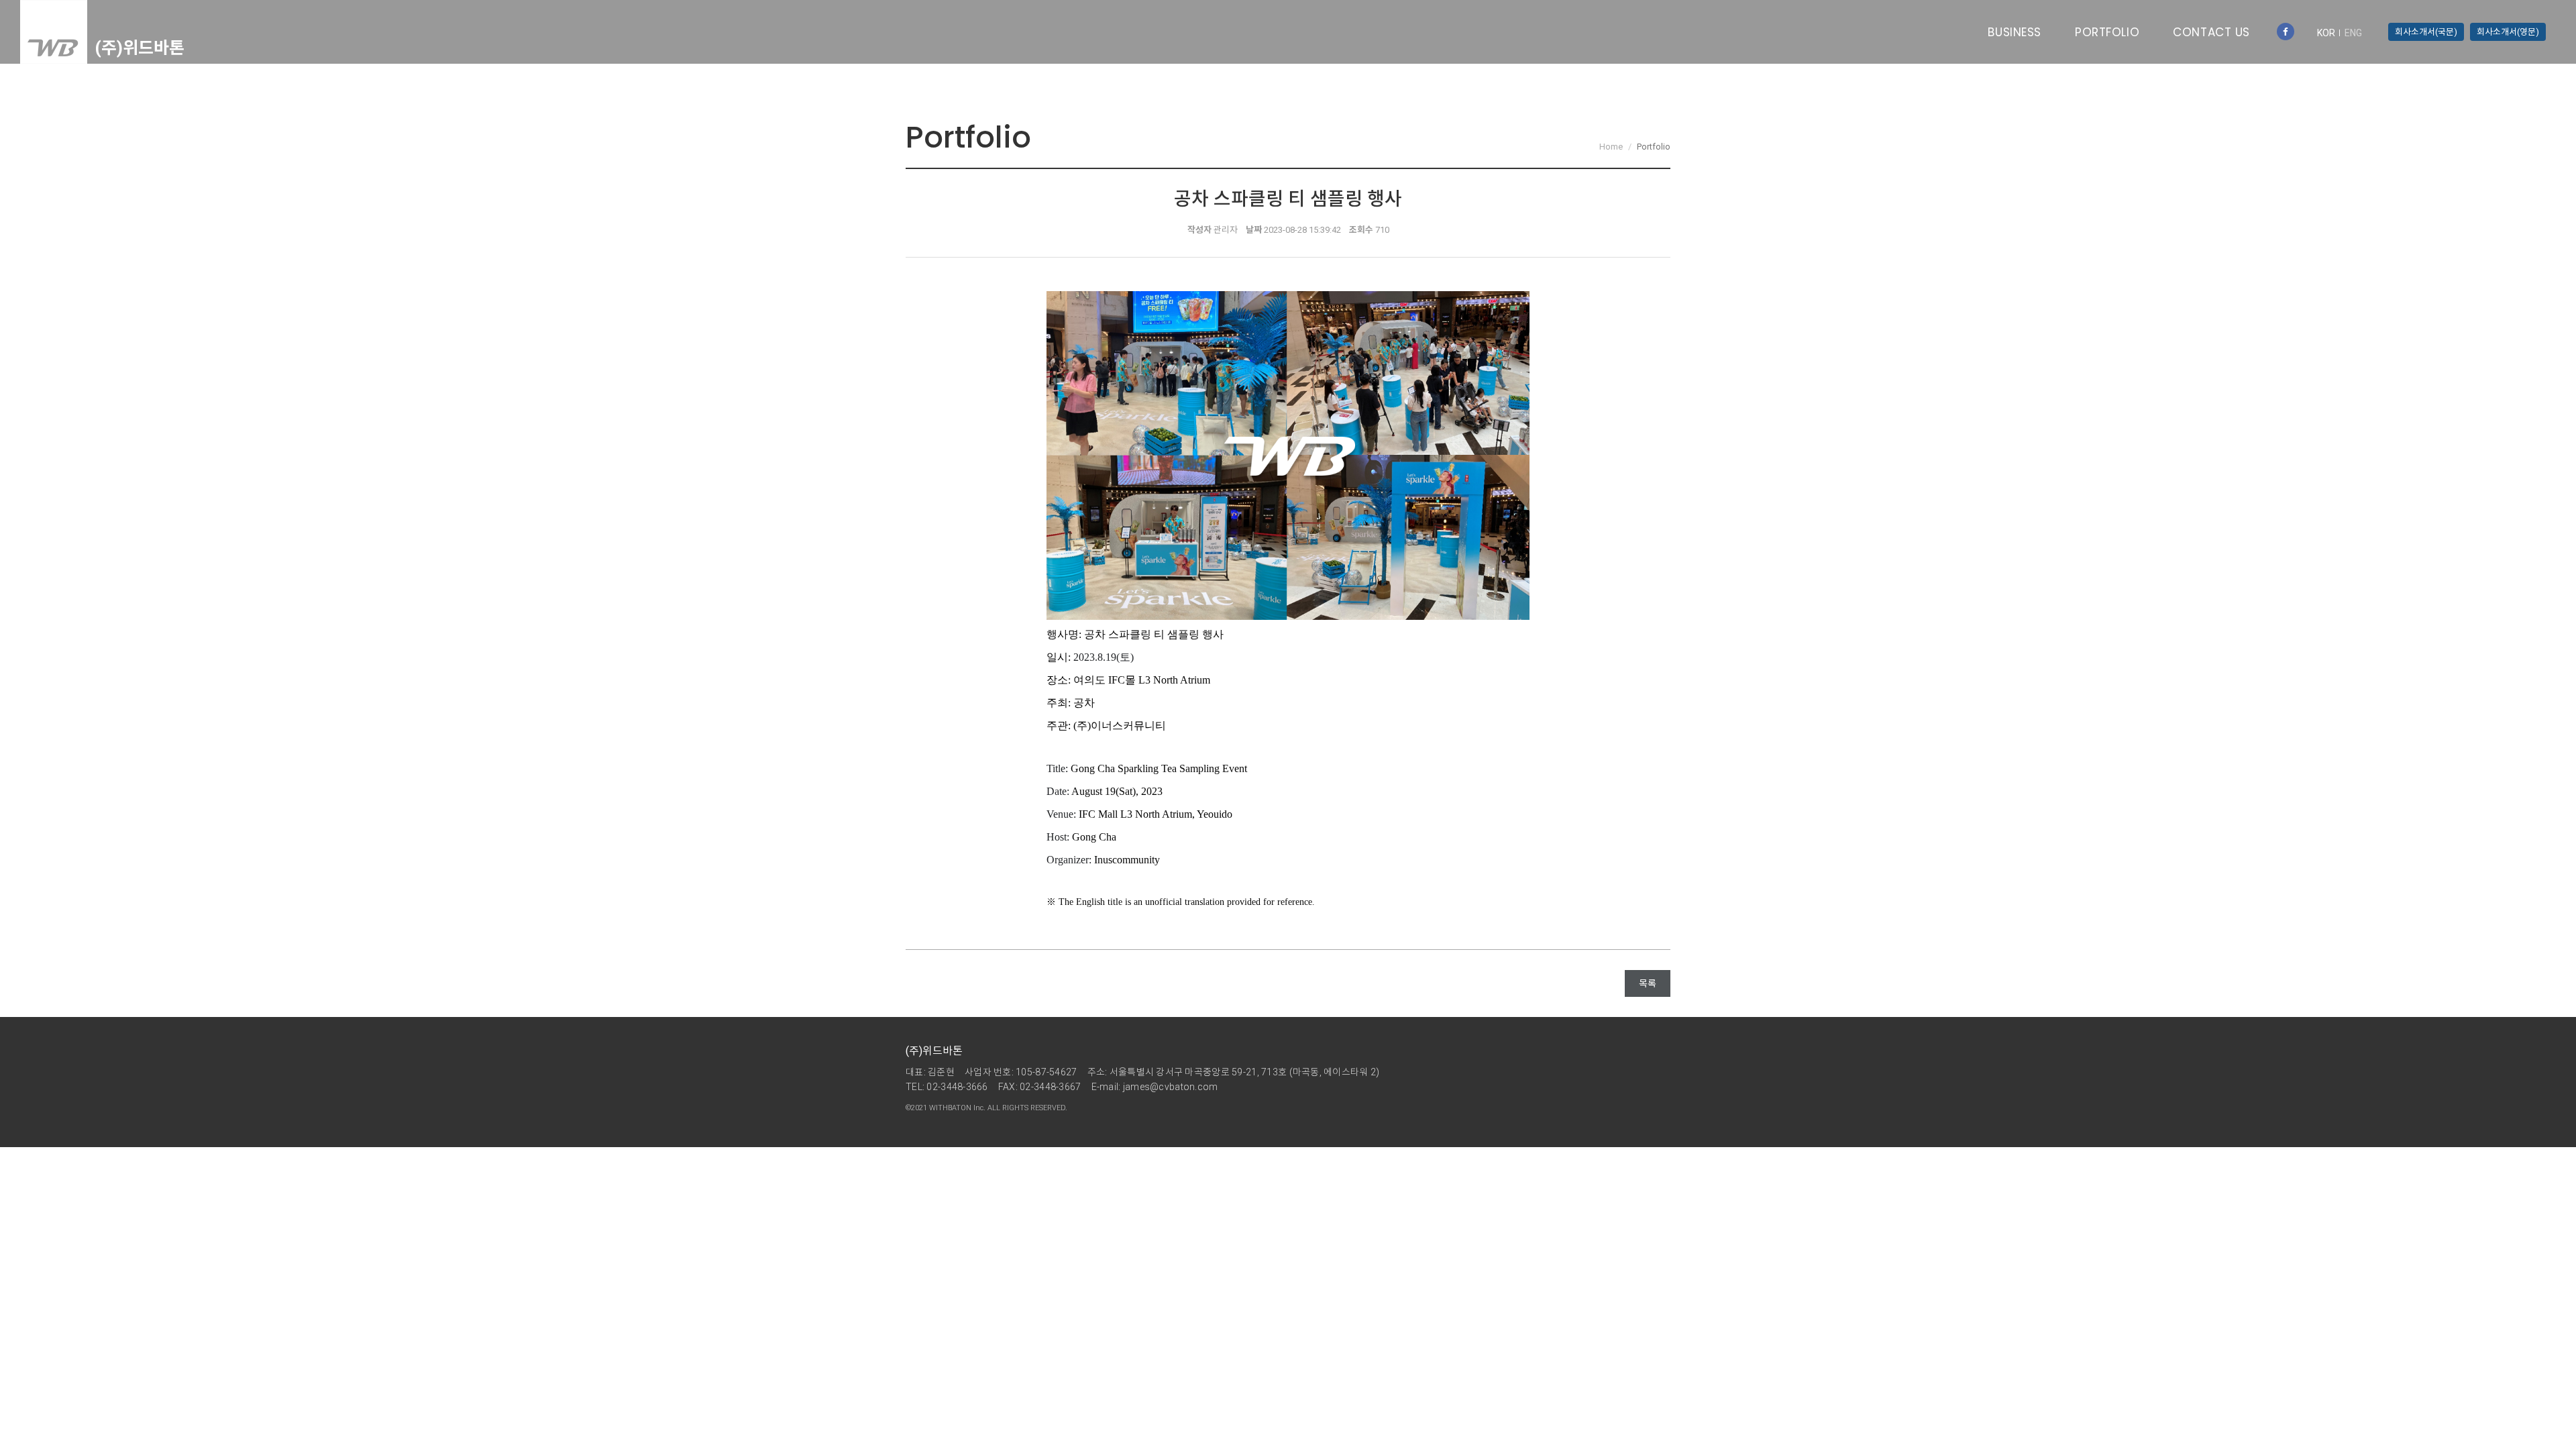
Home (1611, 147)
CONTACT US (2211, 32)
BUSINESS (2015, 32)
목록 (1648, 983)
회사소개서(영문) (2508, 32)
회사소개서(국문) (2426, 32)
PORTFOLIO (2107, 32)
